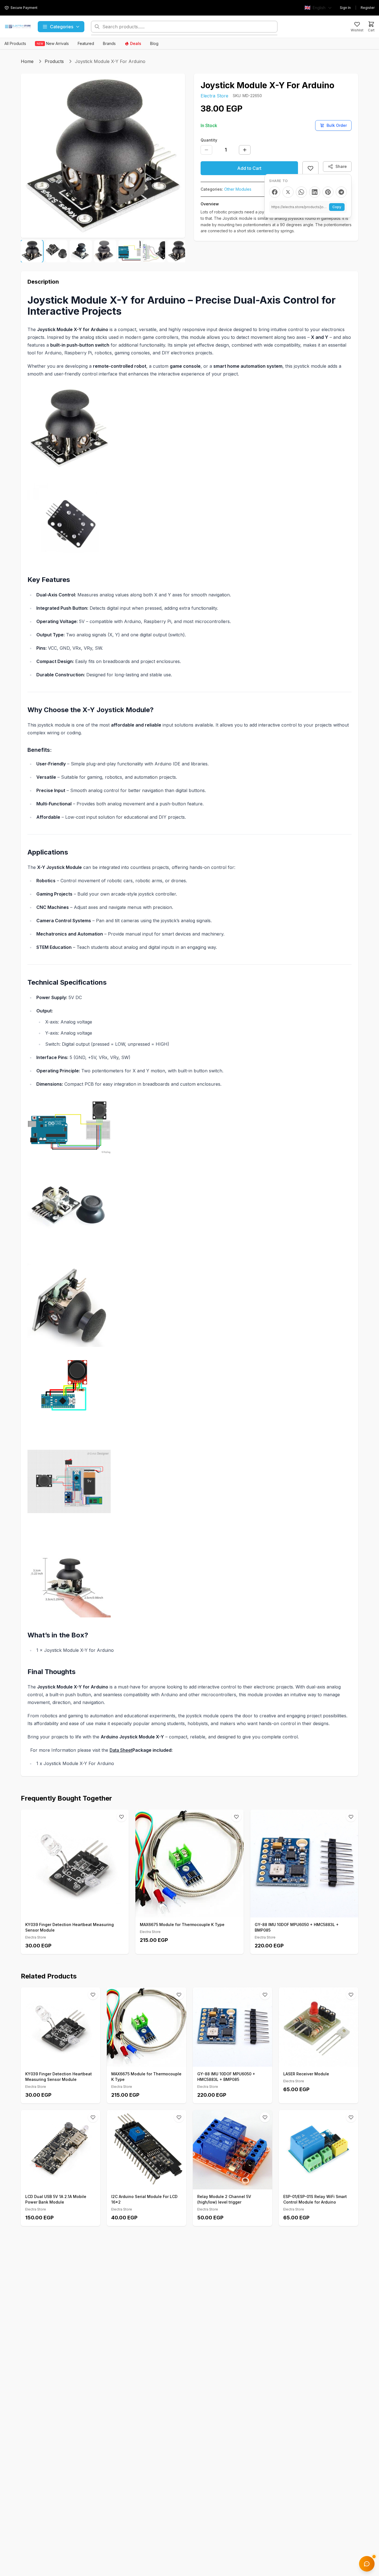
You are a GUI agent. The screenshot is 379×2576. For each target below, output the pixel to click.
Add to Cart (249, 168)
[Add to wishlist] (310, 168)
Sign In (345, 8)
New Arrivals (53, 43)
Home (27, 61)
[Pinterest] (328, 192)
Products (54, 61)
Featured (86, 43)
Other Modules (238, 189)
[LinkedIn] (315, 192)
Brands (109, 43)
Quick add (78, 1911)
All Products (15, 43)
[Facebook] (275, 192)
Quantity (209, 140)
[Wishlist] (122, 1817)
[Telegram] (341, 192)
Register (368, 8)
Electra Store (214, 96)
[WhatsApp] (301, 192)
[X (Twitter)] (288, 192)
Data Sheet (121, 1750)
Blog (154, 43)
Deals (136, 43)
